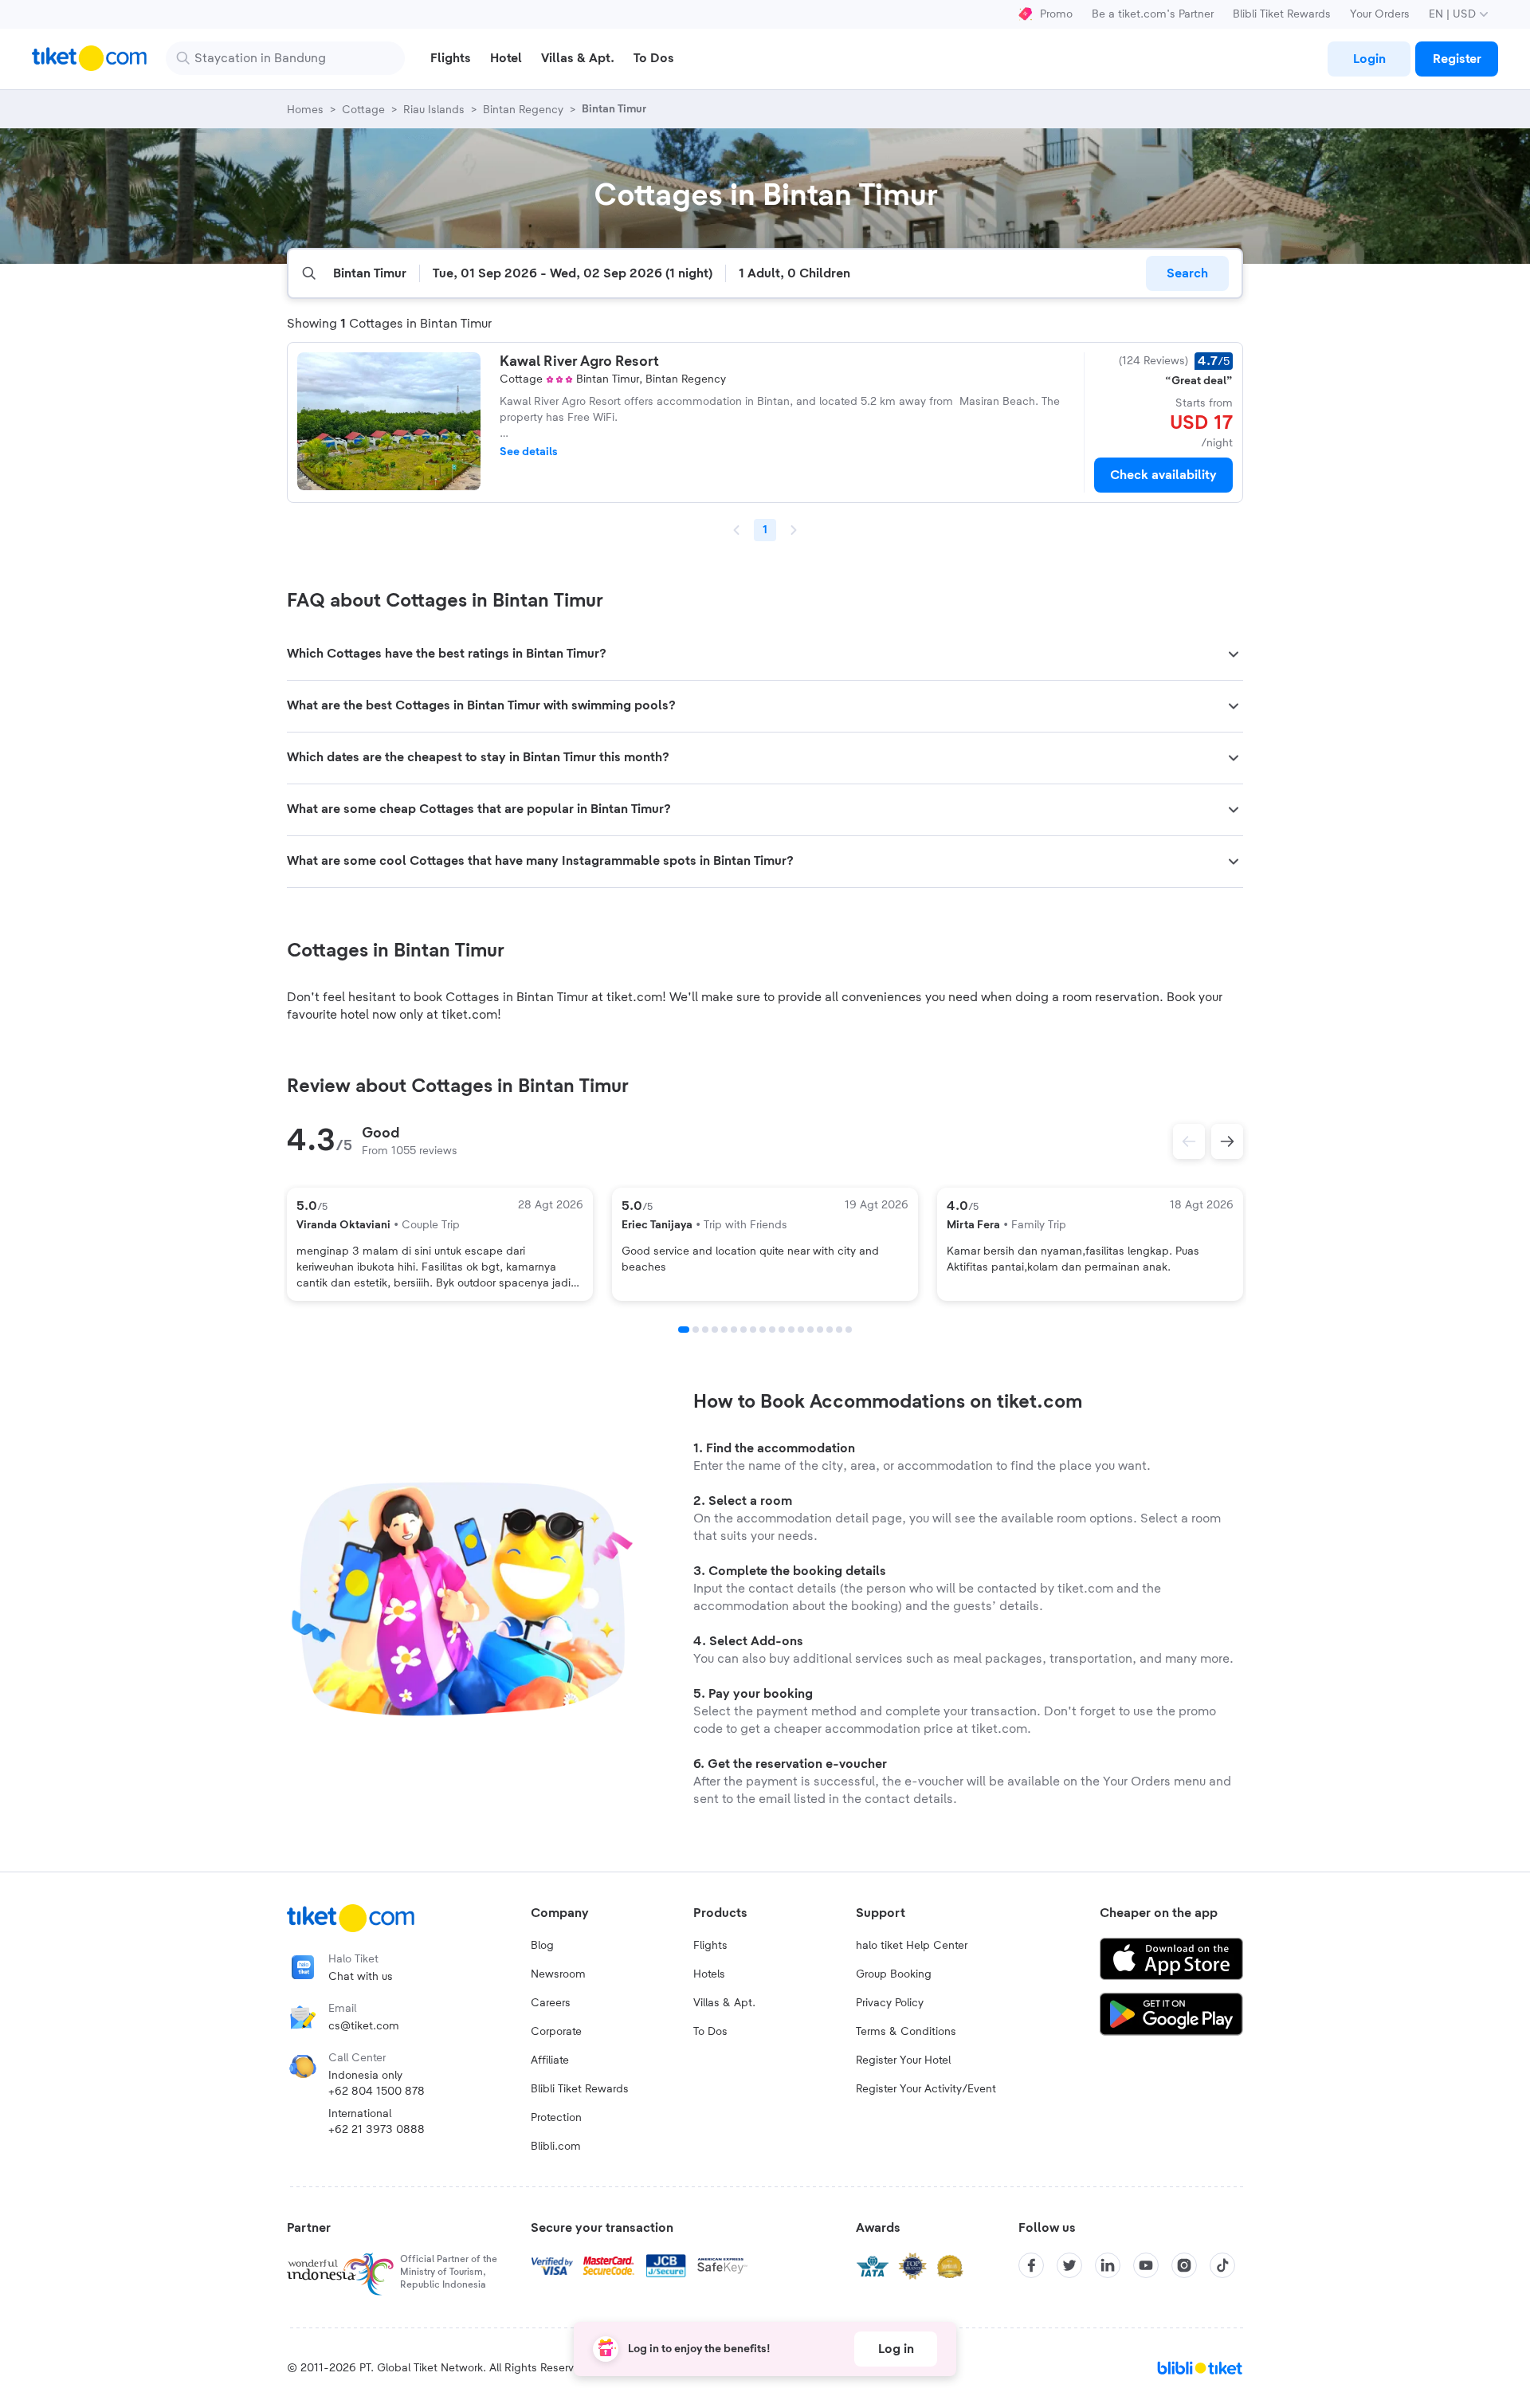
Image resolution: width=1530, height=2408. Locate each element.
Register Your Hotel (903, 2060)
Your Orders (1380, 14)
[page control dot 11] (782, 1330)
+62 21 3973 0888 (377, 2130)
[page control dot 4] (715, 1330)
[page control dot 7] (743, 1330)
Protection (556, 2118)
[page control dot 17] (839, 1330)
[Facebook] (1031, 2265)
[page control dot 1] (684, 1330)
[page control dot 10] (772, 1330)
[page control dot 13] (801, 1330)
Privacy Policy (890, 2003)
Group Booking (894, 1974)
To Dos (710, 2032)
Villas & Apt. (724, 2003)
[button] (765, 654)
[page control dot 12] (791, 1330)
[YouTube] (1146, 2265)
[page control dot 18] (849, 1330)
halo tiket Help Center (912, 1946)
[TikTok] (1222, 2265)
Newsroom (558, 1974)
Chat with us (361, 1977)
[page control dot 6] (734, 1330)
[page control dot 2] (696, 1330)
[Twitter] (1069, 2265)
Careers (551, 2003)
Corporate (556, 2032)
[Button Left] (1189, 1141)
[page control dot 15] (820, 1330)
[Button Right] (1227, 1141)
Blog (542, 1946)
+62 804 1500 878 (377, 2092)
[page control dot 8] (753, 1330)
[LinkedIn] (1108, 2265)
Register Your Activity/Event (926, 2089)
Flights (710, 1946)
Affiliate (550, 2060)
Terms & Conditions (906, 2032)
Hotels (709, 1974)
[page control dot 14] (810, 1330)
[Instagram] (1184, 2265)
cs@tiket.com (364, 2026)
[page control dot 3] (705, 1330)
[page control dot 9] (763, 1330)
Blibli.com (556, 2147)
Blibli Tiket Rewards (1282, 14)
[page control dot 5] (724, 1330)
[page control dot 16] (830, 1330)
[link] (1369, 59)
